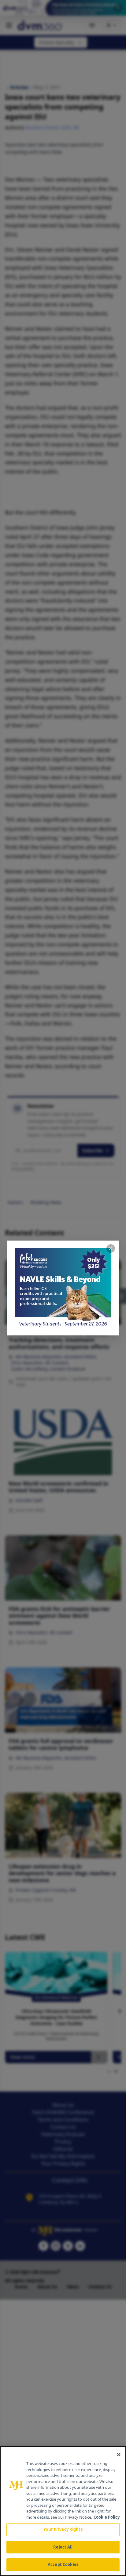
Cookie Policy (107, 2517)
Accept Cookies (63, 2564)
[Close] (119, 2455)
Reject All (63, 2547)
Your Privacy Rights (63, 2529)
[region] (63, 2511)
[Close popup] (111, 1248)
